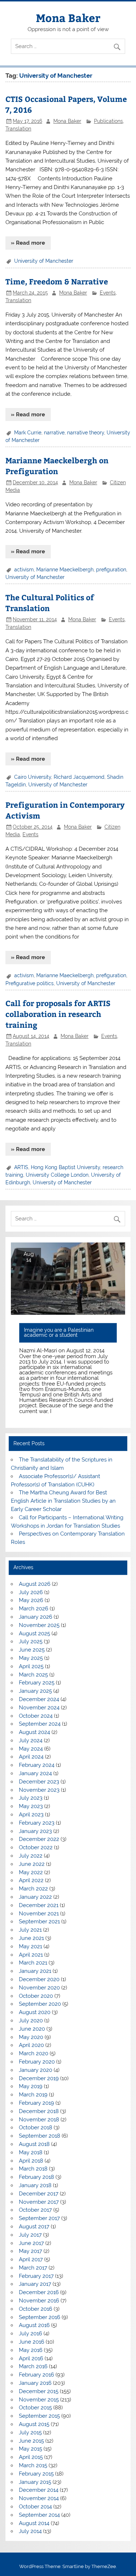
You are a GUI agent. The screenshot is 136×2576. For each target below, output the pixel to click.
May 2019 (31, 2086)
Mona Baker (68, 18)
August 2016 (34, 2325)
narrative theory (86, 433)
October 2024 (36, 1716)
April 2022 (31, 1880)
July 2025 (31, 1641)
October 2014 (35, 2507)
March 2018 (33, 2169)
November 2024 (39, 1708)
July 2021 (30, 1930)
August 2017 (34, 2227)
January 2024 (35, 1773)
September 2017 (39, 2218)
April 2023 (31, 1815)
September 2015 (39, 2416)
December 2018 (39, 2111)
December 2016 (39, 2292)
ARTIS (21, 1167)
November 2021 (39, 1914)
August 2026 (35, 1584)
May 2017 (30, 2251)
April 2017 (31, 2259)
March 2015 (33, 2465)
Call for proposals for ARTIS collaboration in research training (58, 1014)
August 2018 (34, 2144)
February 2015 (36, 2474)
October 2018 (36, 2128)
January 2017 (35, 2284)
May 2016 (31, 2350)
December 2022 (39, 1839)
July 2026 (31, 1592)
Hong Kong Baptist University (65, 1167)
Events (108, 293)
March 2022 (33, 1889)
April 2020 (31, 2045)
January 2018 (35, 2185)
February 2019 (36, 2103)
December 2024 (39, 1699)
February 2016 (36, 2375)
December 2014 (39, 2490)
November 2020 (39, 1988)
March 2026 (34, 1609)
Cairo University (33, 777)
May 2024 (31, 1749)
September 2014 (39, 2515)
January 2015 (35, 2482)
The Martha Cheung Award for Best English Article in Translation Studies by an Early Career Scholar (63, 1501)
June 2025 (32, 1650)
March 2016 (33, 2366)
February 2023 (37, 1823)
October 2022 (36, 1847)
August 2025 (34, 1633)
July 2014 (30, 2531)
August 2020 (35, 2012)
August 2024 (34, 1732)
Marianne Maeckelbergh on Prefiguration (57, 466)
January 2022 (35, 1897)
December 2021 (39, 1905)
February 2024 (37, 1765)
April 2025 (31, 1666)
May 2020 (31, 2037)
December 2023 (39, 1782)
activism (24, 570)
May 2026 (31, 1600)
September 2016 (40, 2317)
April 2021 (31, 1955)
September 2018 (40, 2136)
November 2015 (39, 2400)
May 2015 (30, 2449)
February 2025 (37, 1683)
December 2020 (39, 1979)
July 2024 (31, 1740)
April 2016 (31, 2358)
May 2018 (31, 2152)
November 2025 (39, 1625)
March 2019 (33, 2095)
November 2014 (39, 2498)
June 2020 (32, 2029)
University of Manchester (44, 261)
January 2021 (35, 1971)
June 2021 (31, 1938)
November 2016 (39, 2301)
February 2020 (37, 2062)
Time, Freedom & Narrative (57, 281)
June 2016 (32, 2342)
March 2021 (33, 1963)
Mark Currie (28, 433)
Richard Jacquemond (79, 777)
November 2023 (39, 1790)
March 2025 (33, 1675)
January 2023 (35, 1831)
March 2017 (33, 2268)
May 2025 (31, 1658)
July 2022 (31, 1856)
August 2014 (34, 2523)
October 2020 (36, 1996)
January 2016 (35, 2383)
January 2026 (36, 1617)
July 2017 (30, 2235)
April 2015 (31, 2457)
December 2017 (39, 2194)
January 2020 (36, 2070)
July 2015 (30, 2433)
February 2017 (36, 2276)
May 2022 (31, 1872)
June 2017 (31, 2243)
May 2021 (30, 1946)
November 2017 (39, 2202)
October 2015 (35, 2408)
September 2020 (40, 2004)
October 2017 (35, 2210)
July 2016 (30, 2334)
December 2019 (39, 2078)
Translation (18, 129)
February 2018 (36, 2177)
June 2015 (31, 2441)
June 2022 (32, 1864)
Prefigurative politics (30, 983)
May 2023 (31, 1806)
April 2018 (31, 2161)
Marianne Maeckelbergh (65, 570)
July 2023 (31, 1798)
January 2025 (35, 1691)
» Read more (28, 243)
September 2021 (39, 1922)
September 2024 (40, 1724)
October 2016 (36, 2309)
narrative (54, 433)
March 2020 (34, 2053)
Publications (108, 121)
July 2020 (31, 2021)
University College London (57, 1175)
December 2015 (39, 2391)
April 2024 (31, 1757)
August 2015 (34, 2424)
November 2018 (39, 2120)
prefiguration (111, 570)
